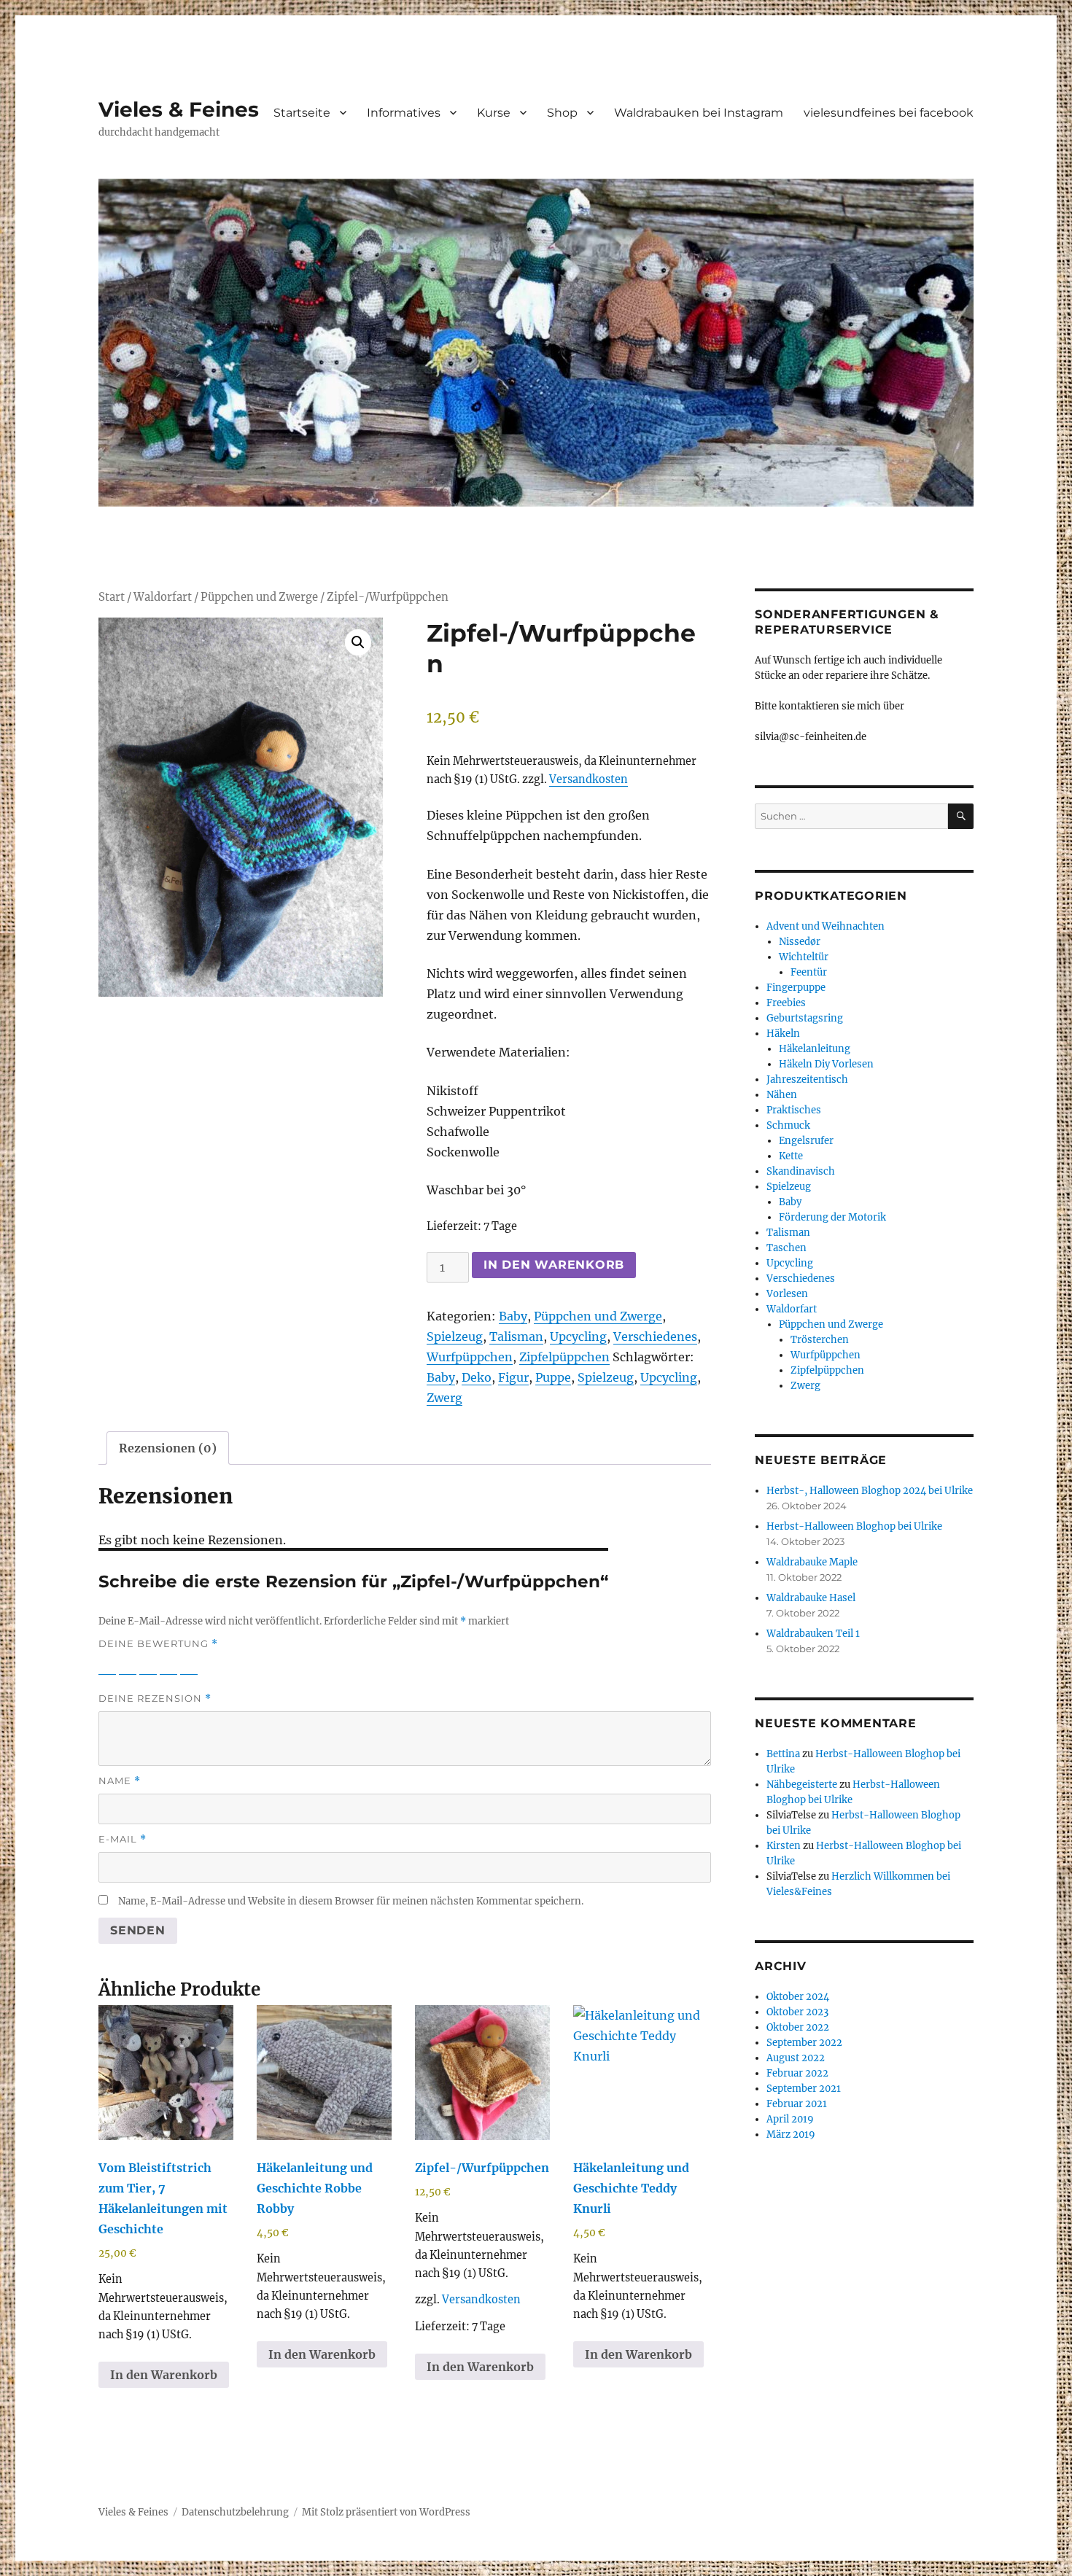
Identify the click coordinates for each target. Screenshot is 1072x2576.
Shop (562, 113)
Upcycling (578, 1336)
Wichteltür (804, 957)
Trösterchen (820, 1340)
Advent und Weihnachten (826, 926)
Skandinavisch (801, 1171)
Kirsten (784, 1846)
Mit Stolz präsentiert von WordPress (386, 2512)
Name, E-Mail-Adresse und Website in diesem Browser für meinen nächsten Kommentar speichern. (351, 1901)
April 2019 (790, 2119)
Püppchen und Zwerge (259, 597)
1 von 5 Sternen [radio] (107, 1665)
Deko (477, 1377)
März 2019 (791, 2135)
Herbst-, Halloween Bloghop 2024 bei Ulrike (870, 1491)
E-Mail (123, 1839)
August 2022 (796, 2058)
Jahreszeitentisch (807, 1079)
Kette (791, 1156)
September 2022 (804, 2043)
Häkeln (783, 1034)
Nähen (782, 1095)
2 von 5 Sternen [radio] (128, 1665)
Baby (513, 1316)
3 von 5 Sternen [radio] (148, 1665)
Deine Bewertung (158, 1644)
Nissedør (800, 942)
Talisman (516, 1336)
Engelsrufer (806, 1141)
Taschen (786, 1248)
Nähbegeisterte (802, 1785)
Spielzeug (455, 1336)
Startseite (302, 113)
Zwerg (444, 1398)
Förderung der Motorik (832, 1217)
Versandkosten (589, 779)
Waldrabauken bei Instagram (699, 113)
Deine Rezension (155, 1698)
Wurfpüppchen (470, 1357)
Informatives (404, 113)
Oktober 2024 (798, 1997)
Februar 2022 (797, 2073)
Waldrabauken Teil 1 (813, 1634)
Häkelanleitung (815, 1049)
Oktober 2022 (798, 2027)
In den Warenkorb (554, 1265)
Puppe (553, 1377)
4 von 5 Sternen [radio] (168, 1665)
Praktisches (794, 1110)
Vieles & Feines (179, 109)
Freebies (786, 1003)
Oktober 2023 (797, 2012)
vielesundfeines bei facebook (889, 113)
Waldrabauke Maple (812, 1562)
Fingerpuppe (796, 988)
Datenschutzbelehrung (235, 2512)
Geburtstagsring (805, 1018)
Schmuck (788, 1125)
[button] (358, 642)
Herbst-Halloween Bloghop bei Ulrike (854, 1526)
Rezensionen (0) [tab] (168, 1448)
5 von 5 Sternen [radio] (189, 1665)
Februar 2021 (797, 2104)
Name (120, 1781)
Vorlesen (787, 1294)
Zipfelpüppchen (564, 1357)
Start (112, 597)
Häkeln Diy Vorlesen (826, 1064)
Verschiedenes (655, 1336)
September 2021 (804, 2089)
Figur (513, 1377)
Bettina (783, 1754)
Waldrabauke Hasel (811, 1598)
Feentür (809, 972)
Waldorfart (163, 597)
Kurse (494, 113)
